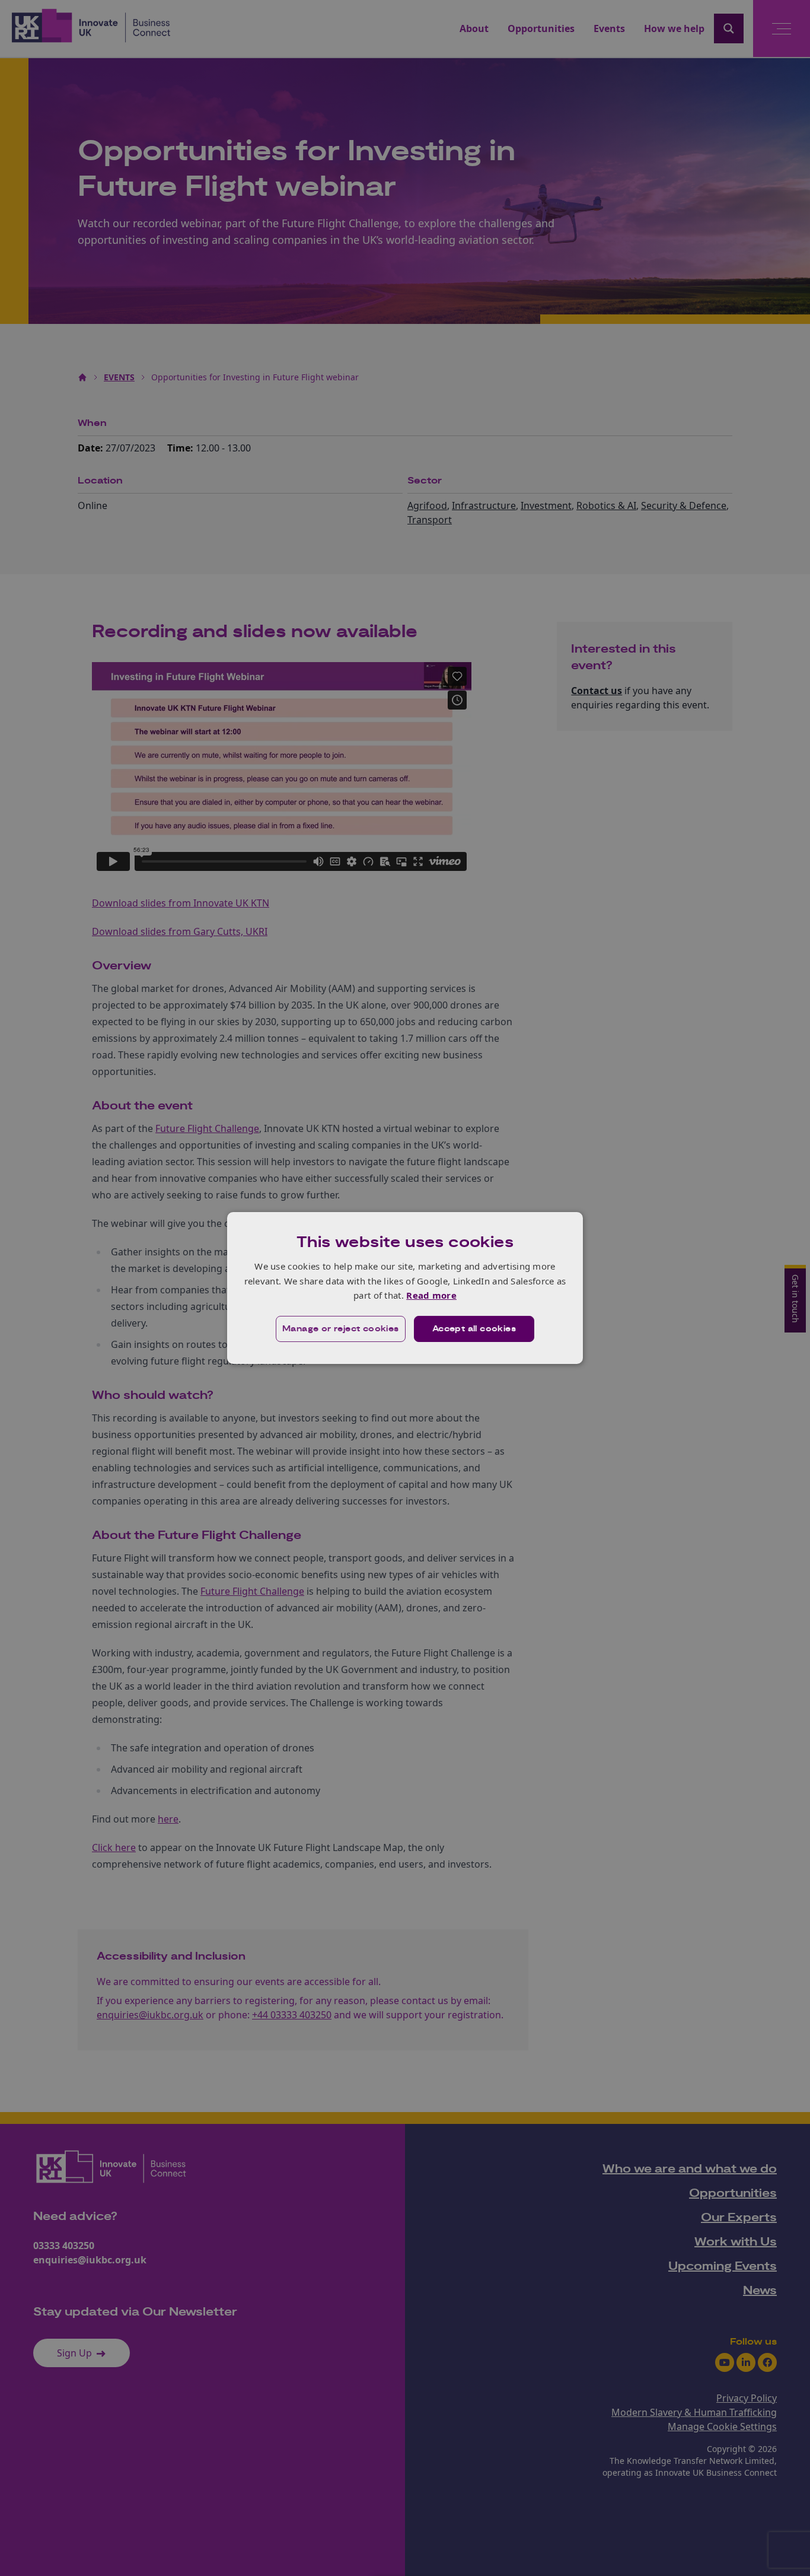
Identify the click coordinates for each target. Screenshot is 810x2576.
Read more (431, 1295)
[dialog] (405, 1288)
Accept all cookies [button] (474, 1329)
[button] (341, 1329)
